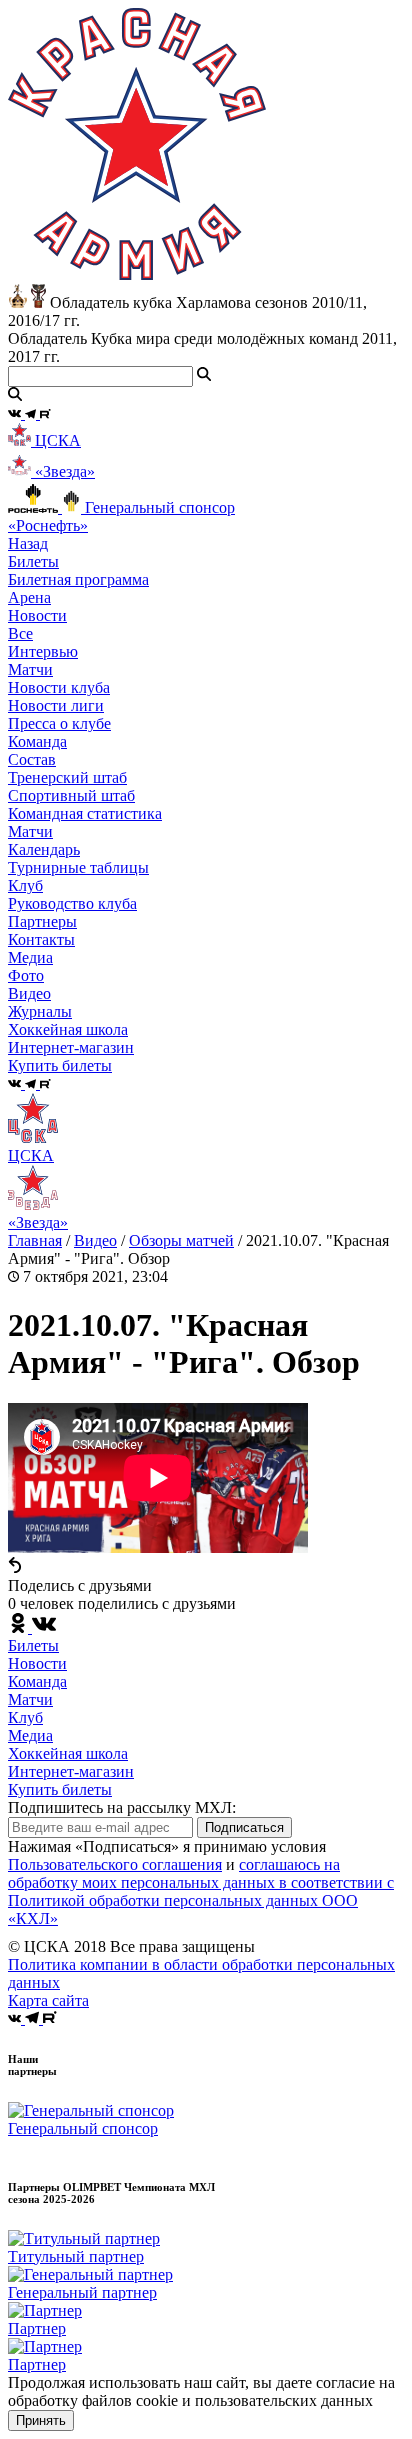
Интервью (43, 651)
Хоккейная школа (68, 1753)
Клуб (25, 1717)
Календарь (44, 849)
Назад (28, 543)
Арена (29, 597)
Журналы (40, 1011)
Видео (29, 993)
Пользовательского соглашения (115, 1864)
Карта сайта (48, 2000)
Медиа (30, 1735)
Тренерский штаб (67, 777)
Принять (41, 2420)
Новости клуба (59, 687)
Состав (32, 759)
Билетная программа (78, 579)
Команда (37, 1681)
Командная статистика (85, 813)
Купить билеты (60, 1789)
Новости (37, 1663)
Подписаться (244, 1827)
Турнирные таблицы (78, 867)
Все (20, 633)
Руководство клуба (72, 903)
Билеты (33, 1645)
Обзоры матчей (181, 1240)
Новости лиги (56, 705)
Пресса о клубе (59, 723)
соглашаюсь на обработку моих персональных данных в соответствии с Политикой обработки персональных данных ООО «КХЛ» (201, 1891)
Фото (26, 975)
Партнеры (42, 921)
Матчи (30, 669)
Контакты (41, 939)
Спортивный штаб (71, 795)
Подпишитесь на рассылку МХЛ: (122, 1807)
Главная (35, 1240)
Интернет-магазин (71, 1771)
